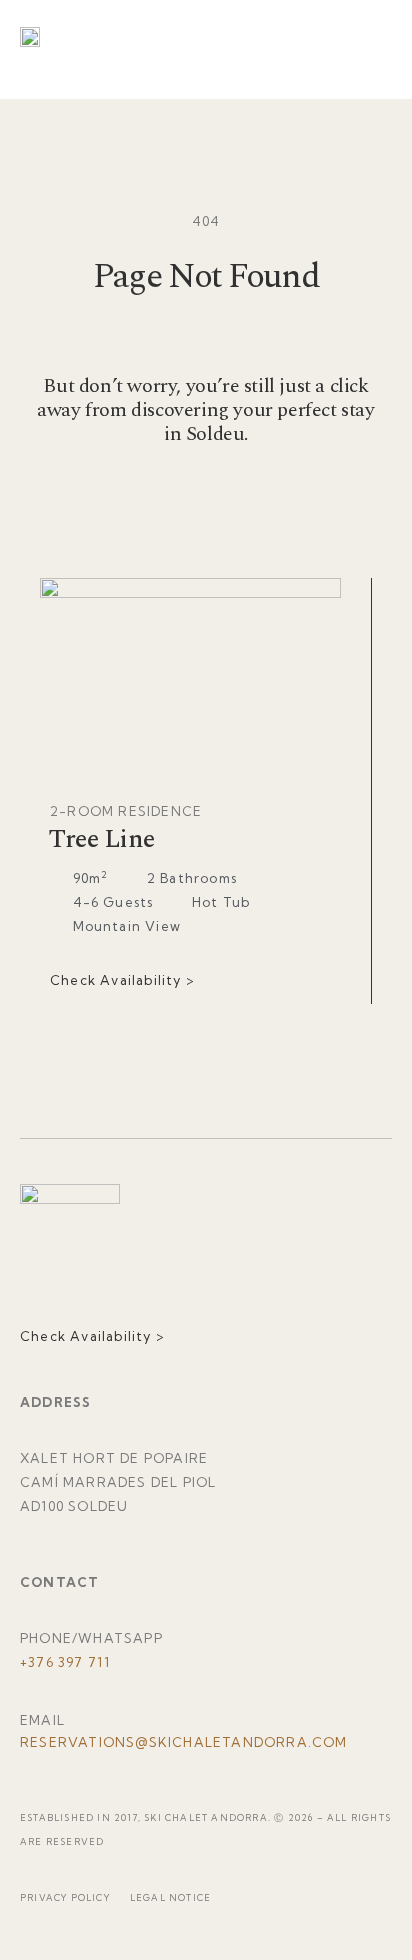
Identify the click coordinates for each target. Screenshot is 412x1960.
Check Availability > (122, 980)
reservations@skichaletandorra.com (184, 1742)
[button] (362, 36)
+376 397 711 (65, 1662)
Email (42, 1720)
